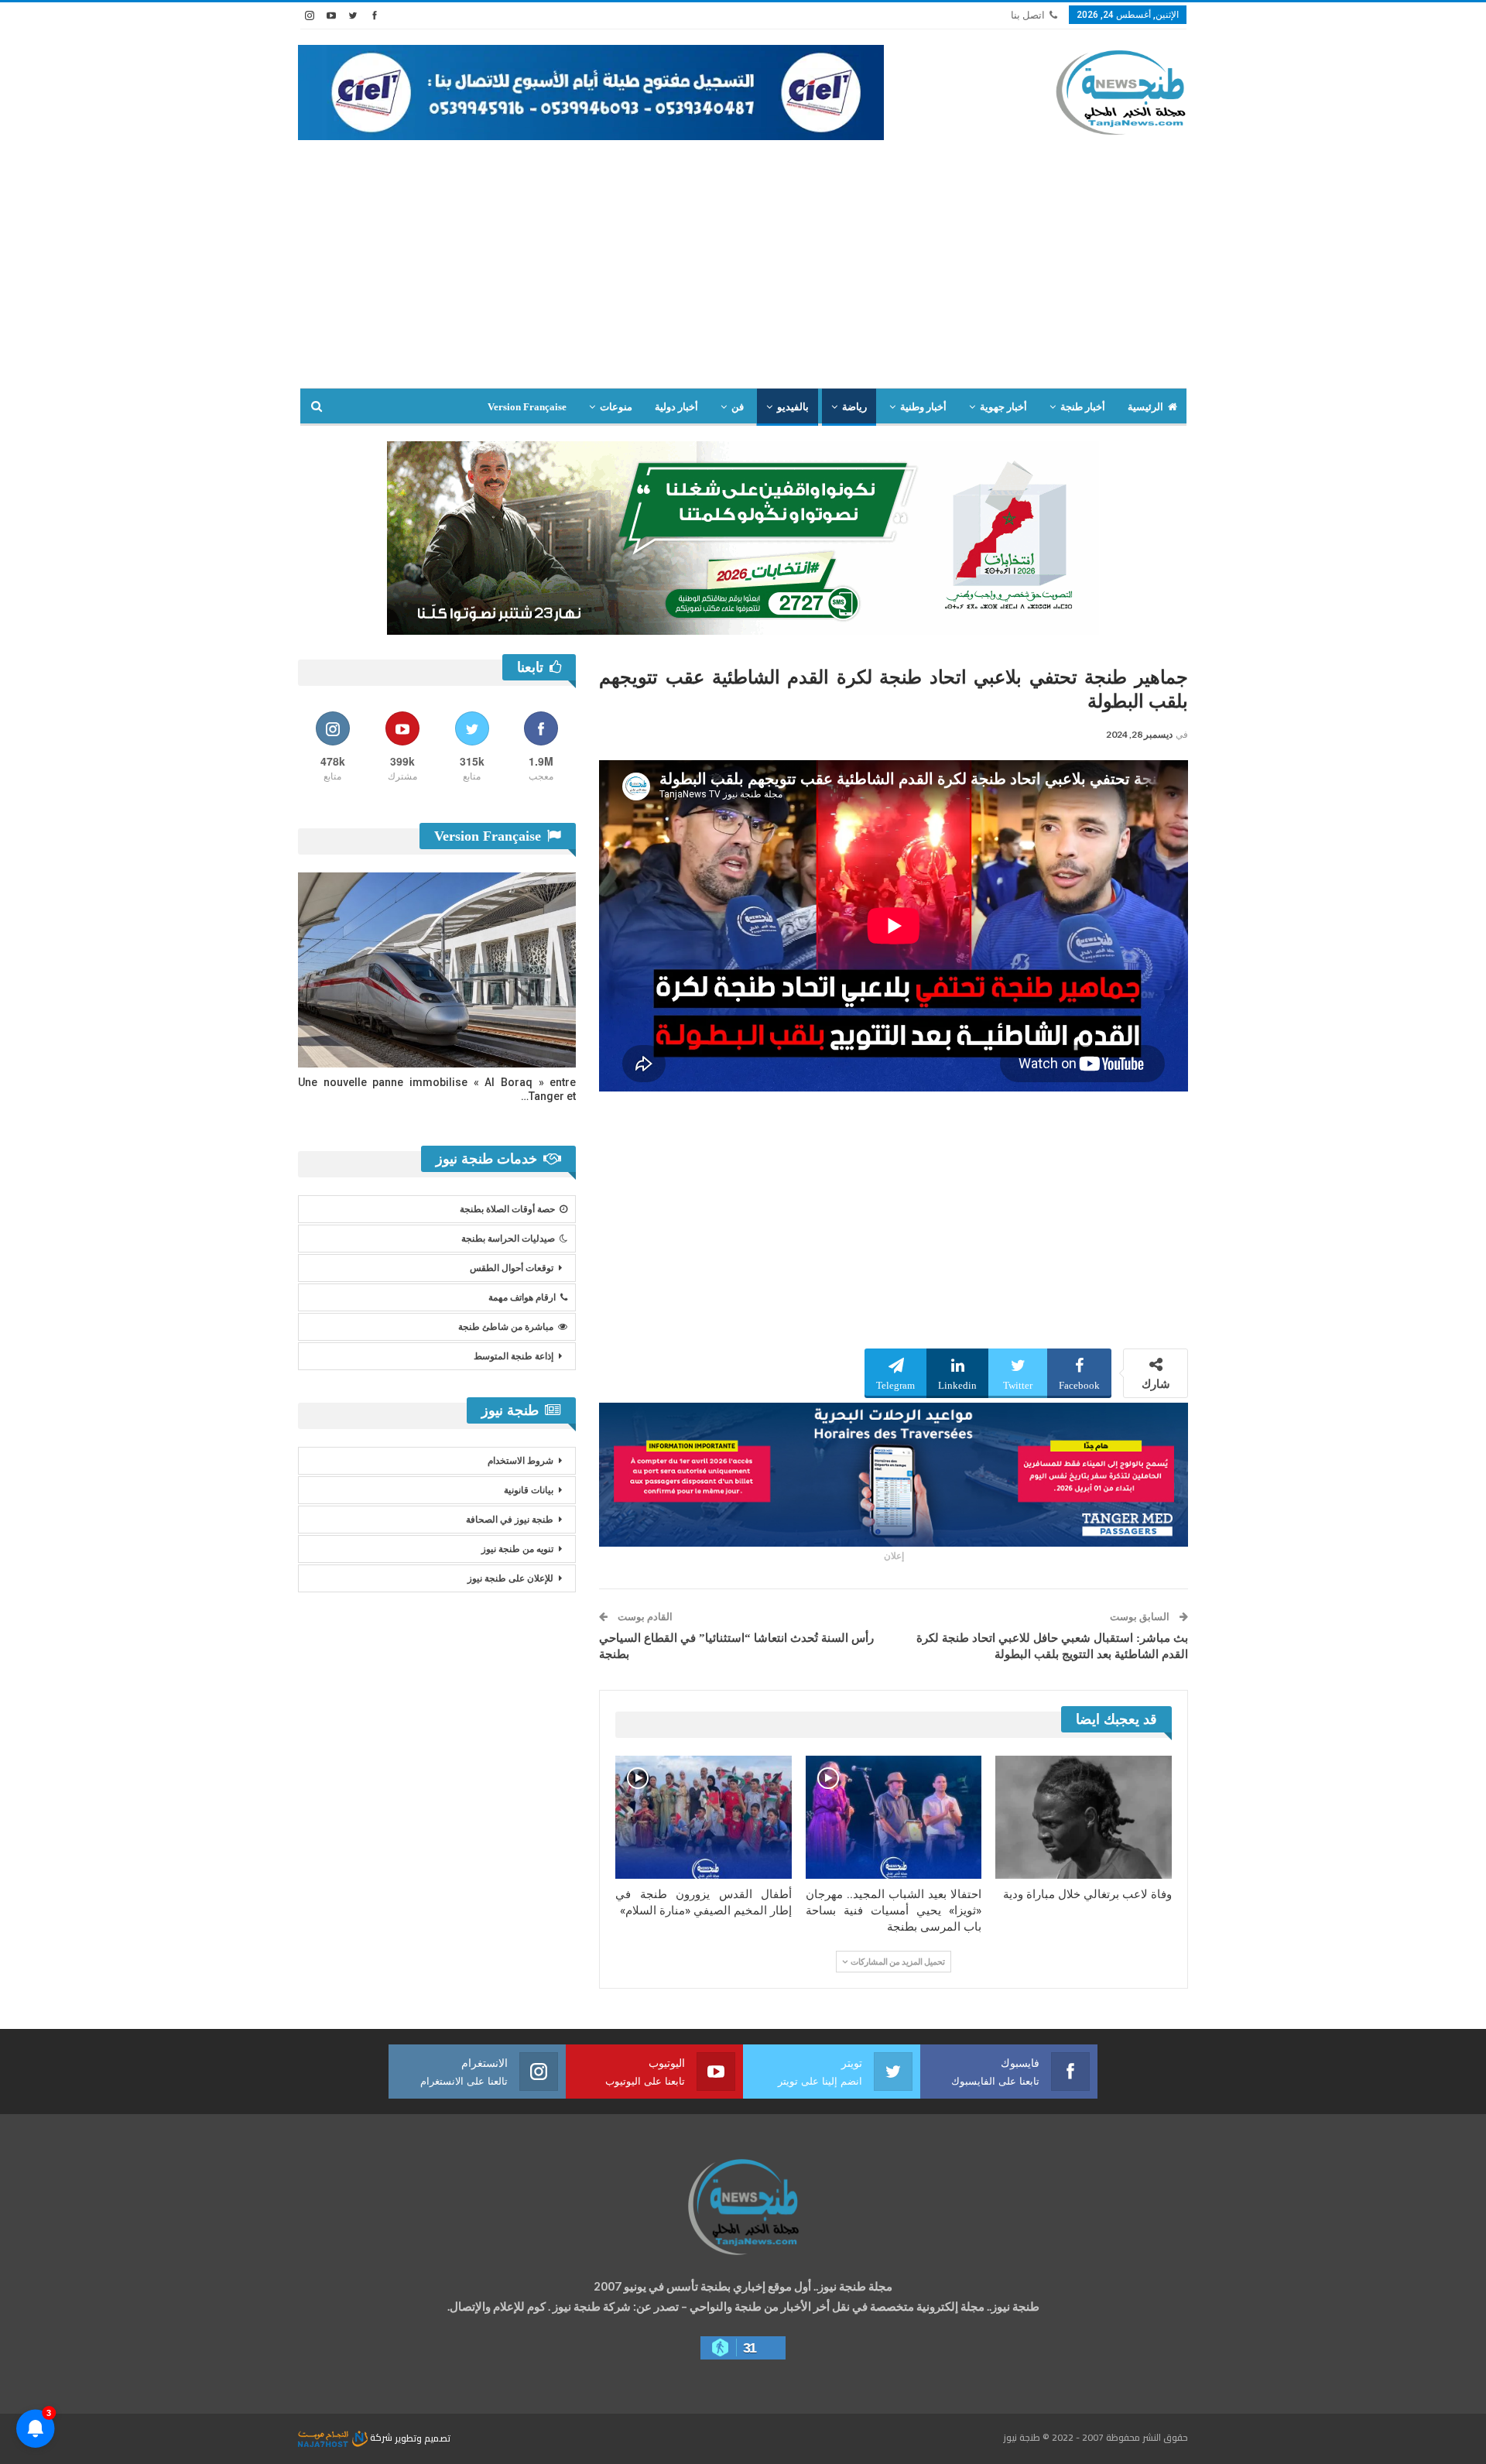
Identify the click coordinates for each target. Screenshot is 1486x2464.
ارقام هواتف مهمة (522, 1297)
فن (738, 407)
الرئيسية (1145, 407)
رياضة (854, 407)
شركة (381, 2437)
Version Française (527, 407)
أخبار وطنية (923, 407)
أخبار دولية (676, 407)
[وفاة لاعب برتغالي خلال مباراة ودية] (1084, 1817)
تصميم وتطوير (423, 2437)
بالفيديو (793, 407)
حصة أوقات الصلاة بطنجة (507, 1209)
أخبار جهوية (1003, 407)
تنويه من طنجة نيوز (517, 1549)
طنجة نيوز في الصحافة (510, 1520)
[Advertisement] (743, 256)
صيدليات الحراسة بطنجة (508, 1239)
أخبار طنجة (1083, 407)
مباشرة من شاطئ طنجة (506, 1327)
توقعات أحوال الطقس (512, 1268)
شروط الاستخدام (520, 1461)
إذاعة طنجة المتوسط (514, 1356)
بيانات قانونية (529, 1490)
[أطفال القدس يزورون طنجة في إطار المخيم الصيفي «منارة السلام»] (704, 1817)
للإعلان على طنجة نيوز (510, 1578)
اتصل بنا (1028, 15)
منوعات (616, 407)
